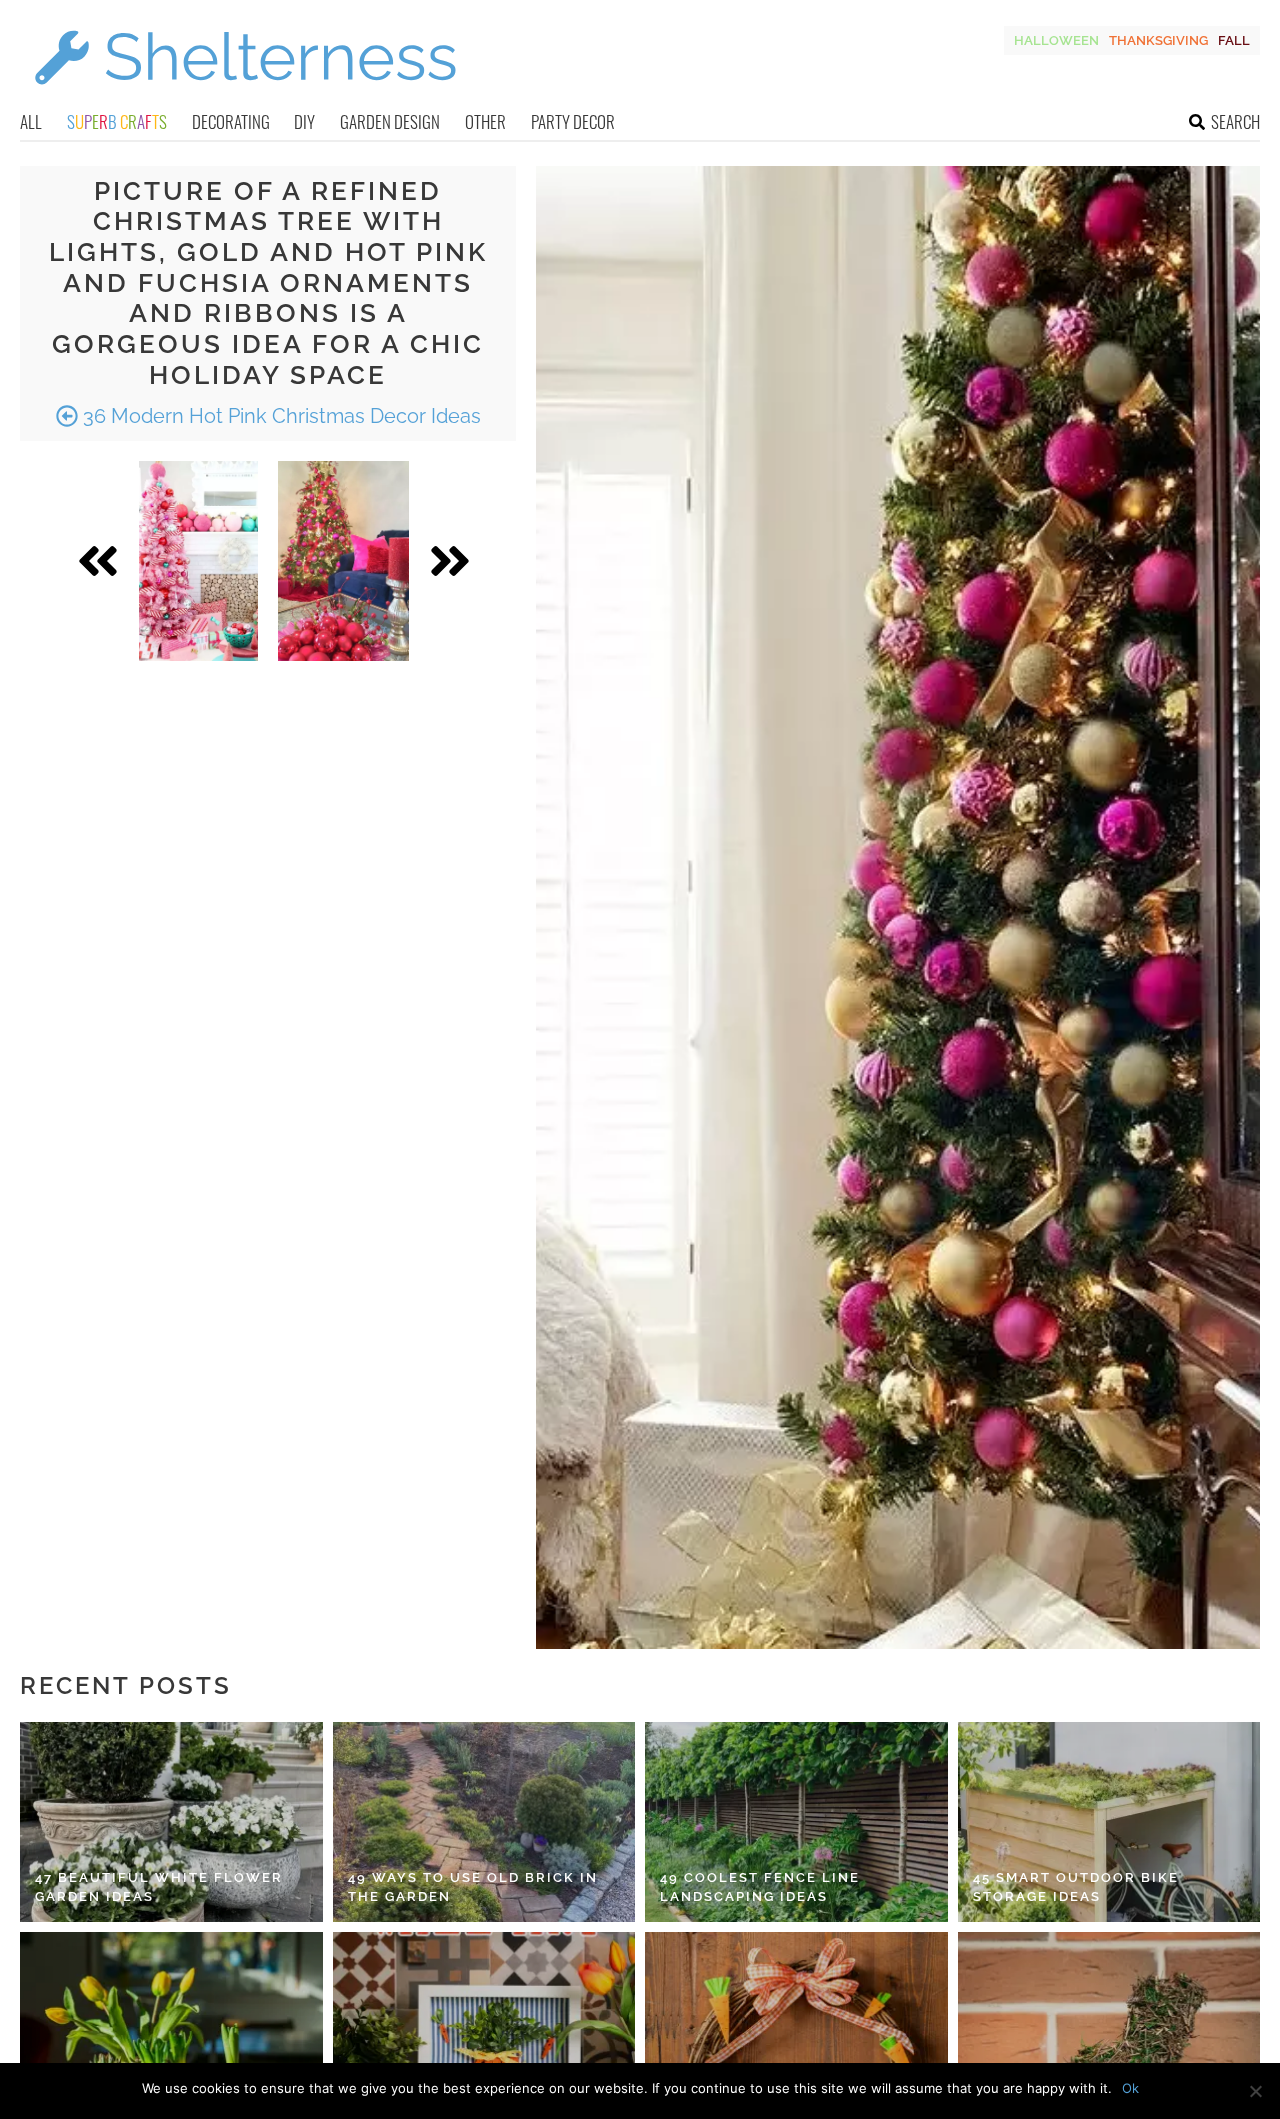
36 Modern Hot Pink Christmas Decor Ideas (279, 416)
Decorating (231, 121)
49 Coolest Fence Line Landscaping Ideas (760, 1887)
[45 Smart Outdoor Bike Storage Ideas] (1109, 1822)
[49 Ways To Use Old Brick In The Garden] (484, 1822)
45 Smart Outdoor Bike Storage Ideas (1076, 1887)
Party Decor (573, 121)
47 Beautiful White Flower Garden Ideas (159, 1887)
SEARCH (1235, 121)
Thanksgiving (1158, 40)
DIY (304, 121)
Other (485, 121)
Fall (1234, 40)
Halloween (1056, 40)
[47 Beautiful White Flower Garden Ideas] (171, 1822)
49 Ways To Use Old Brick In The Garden (473, 1887)
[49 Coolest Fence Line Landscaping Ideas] (796, 1822)
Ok (1130, 2088)
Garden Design (390, 121)
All (31, 121)
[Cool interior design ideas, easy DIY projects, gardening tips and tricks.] (245, 96)
